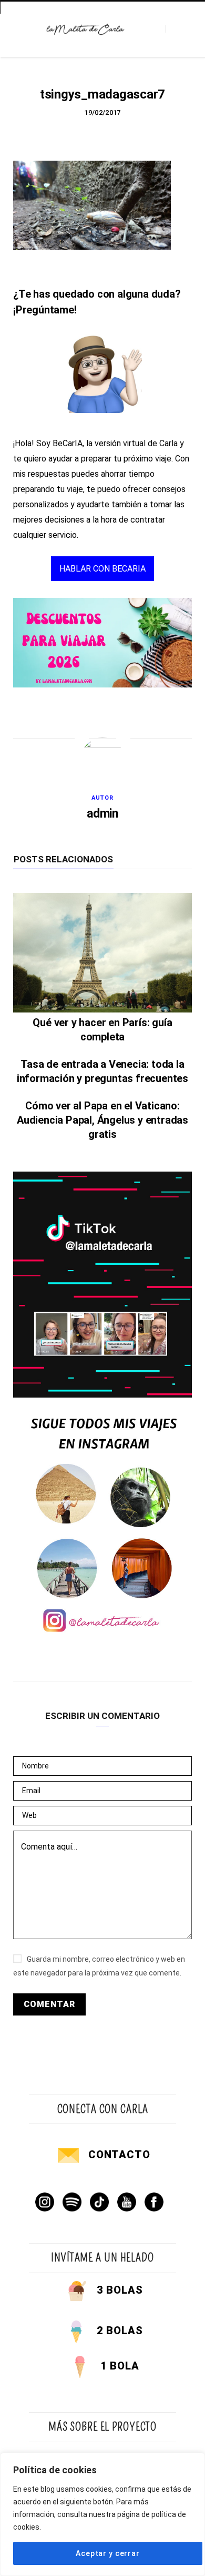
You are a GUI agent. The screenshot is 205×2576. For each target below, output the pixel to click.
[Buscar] (175, 29)
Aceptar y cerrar (107, 2553)
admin (102, 814)
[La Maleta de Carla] (86, 29)
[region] (102, 2514)
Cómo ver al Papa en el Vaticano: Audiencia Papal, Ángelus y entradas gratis (102, 1120)
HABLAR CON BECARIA (102, 569)
